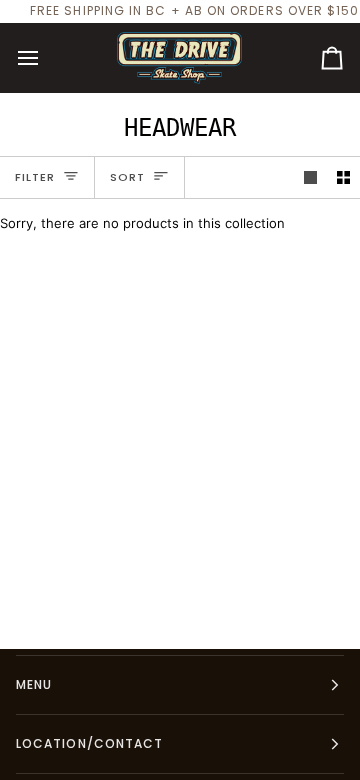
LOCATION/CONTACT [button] (89, 743)
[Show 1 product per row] (310, 177)
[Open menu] (46, 58)
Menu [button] (34, 684)
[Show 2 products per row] (343, 177)
